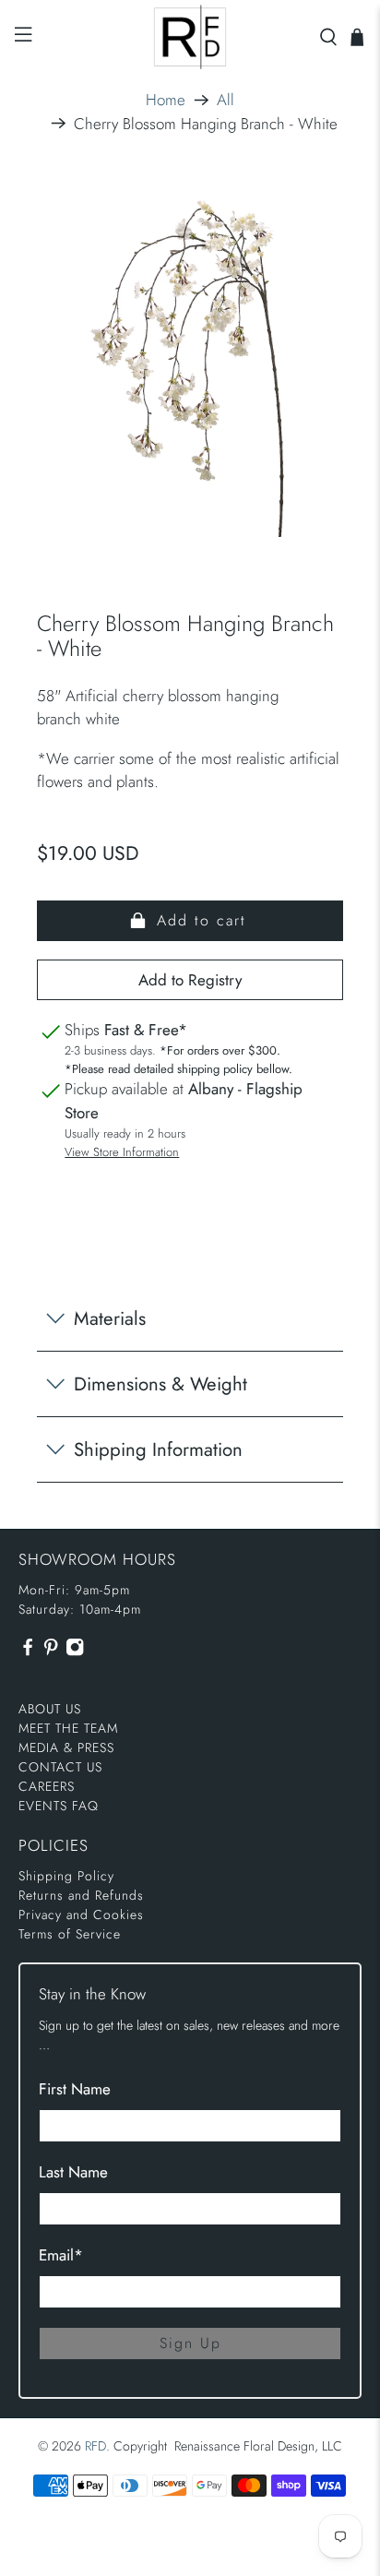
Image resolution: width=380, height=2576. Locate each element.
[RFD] (190, 37)
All (226, 100)
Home (166, 100)
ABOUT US (50, 1709)
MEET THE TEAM (68, 1728)
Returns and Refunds (81, 1895)
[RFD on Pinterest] (51, 1652)
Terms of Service (70, 1934)
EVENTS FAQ (59, 1806)
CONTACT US (60, 1767)
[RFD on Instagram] (75, 1652)
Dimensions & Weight (160, 1384)
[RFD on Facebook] (28, 1652)
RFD (95, 2446)
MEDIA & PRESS (66, 1747)
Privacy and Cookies (81, 1914)
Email (61, 2255)
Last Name (73, 2172)
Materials (110, 1318)
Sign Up (190, 2343)
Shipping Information (158, 1449)
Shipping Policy (66, 1876)
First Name (75, 2089)
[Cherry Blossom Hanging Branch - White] (190, 366)
